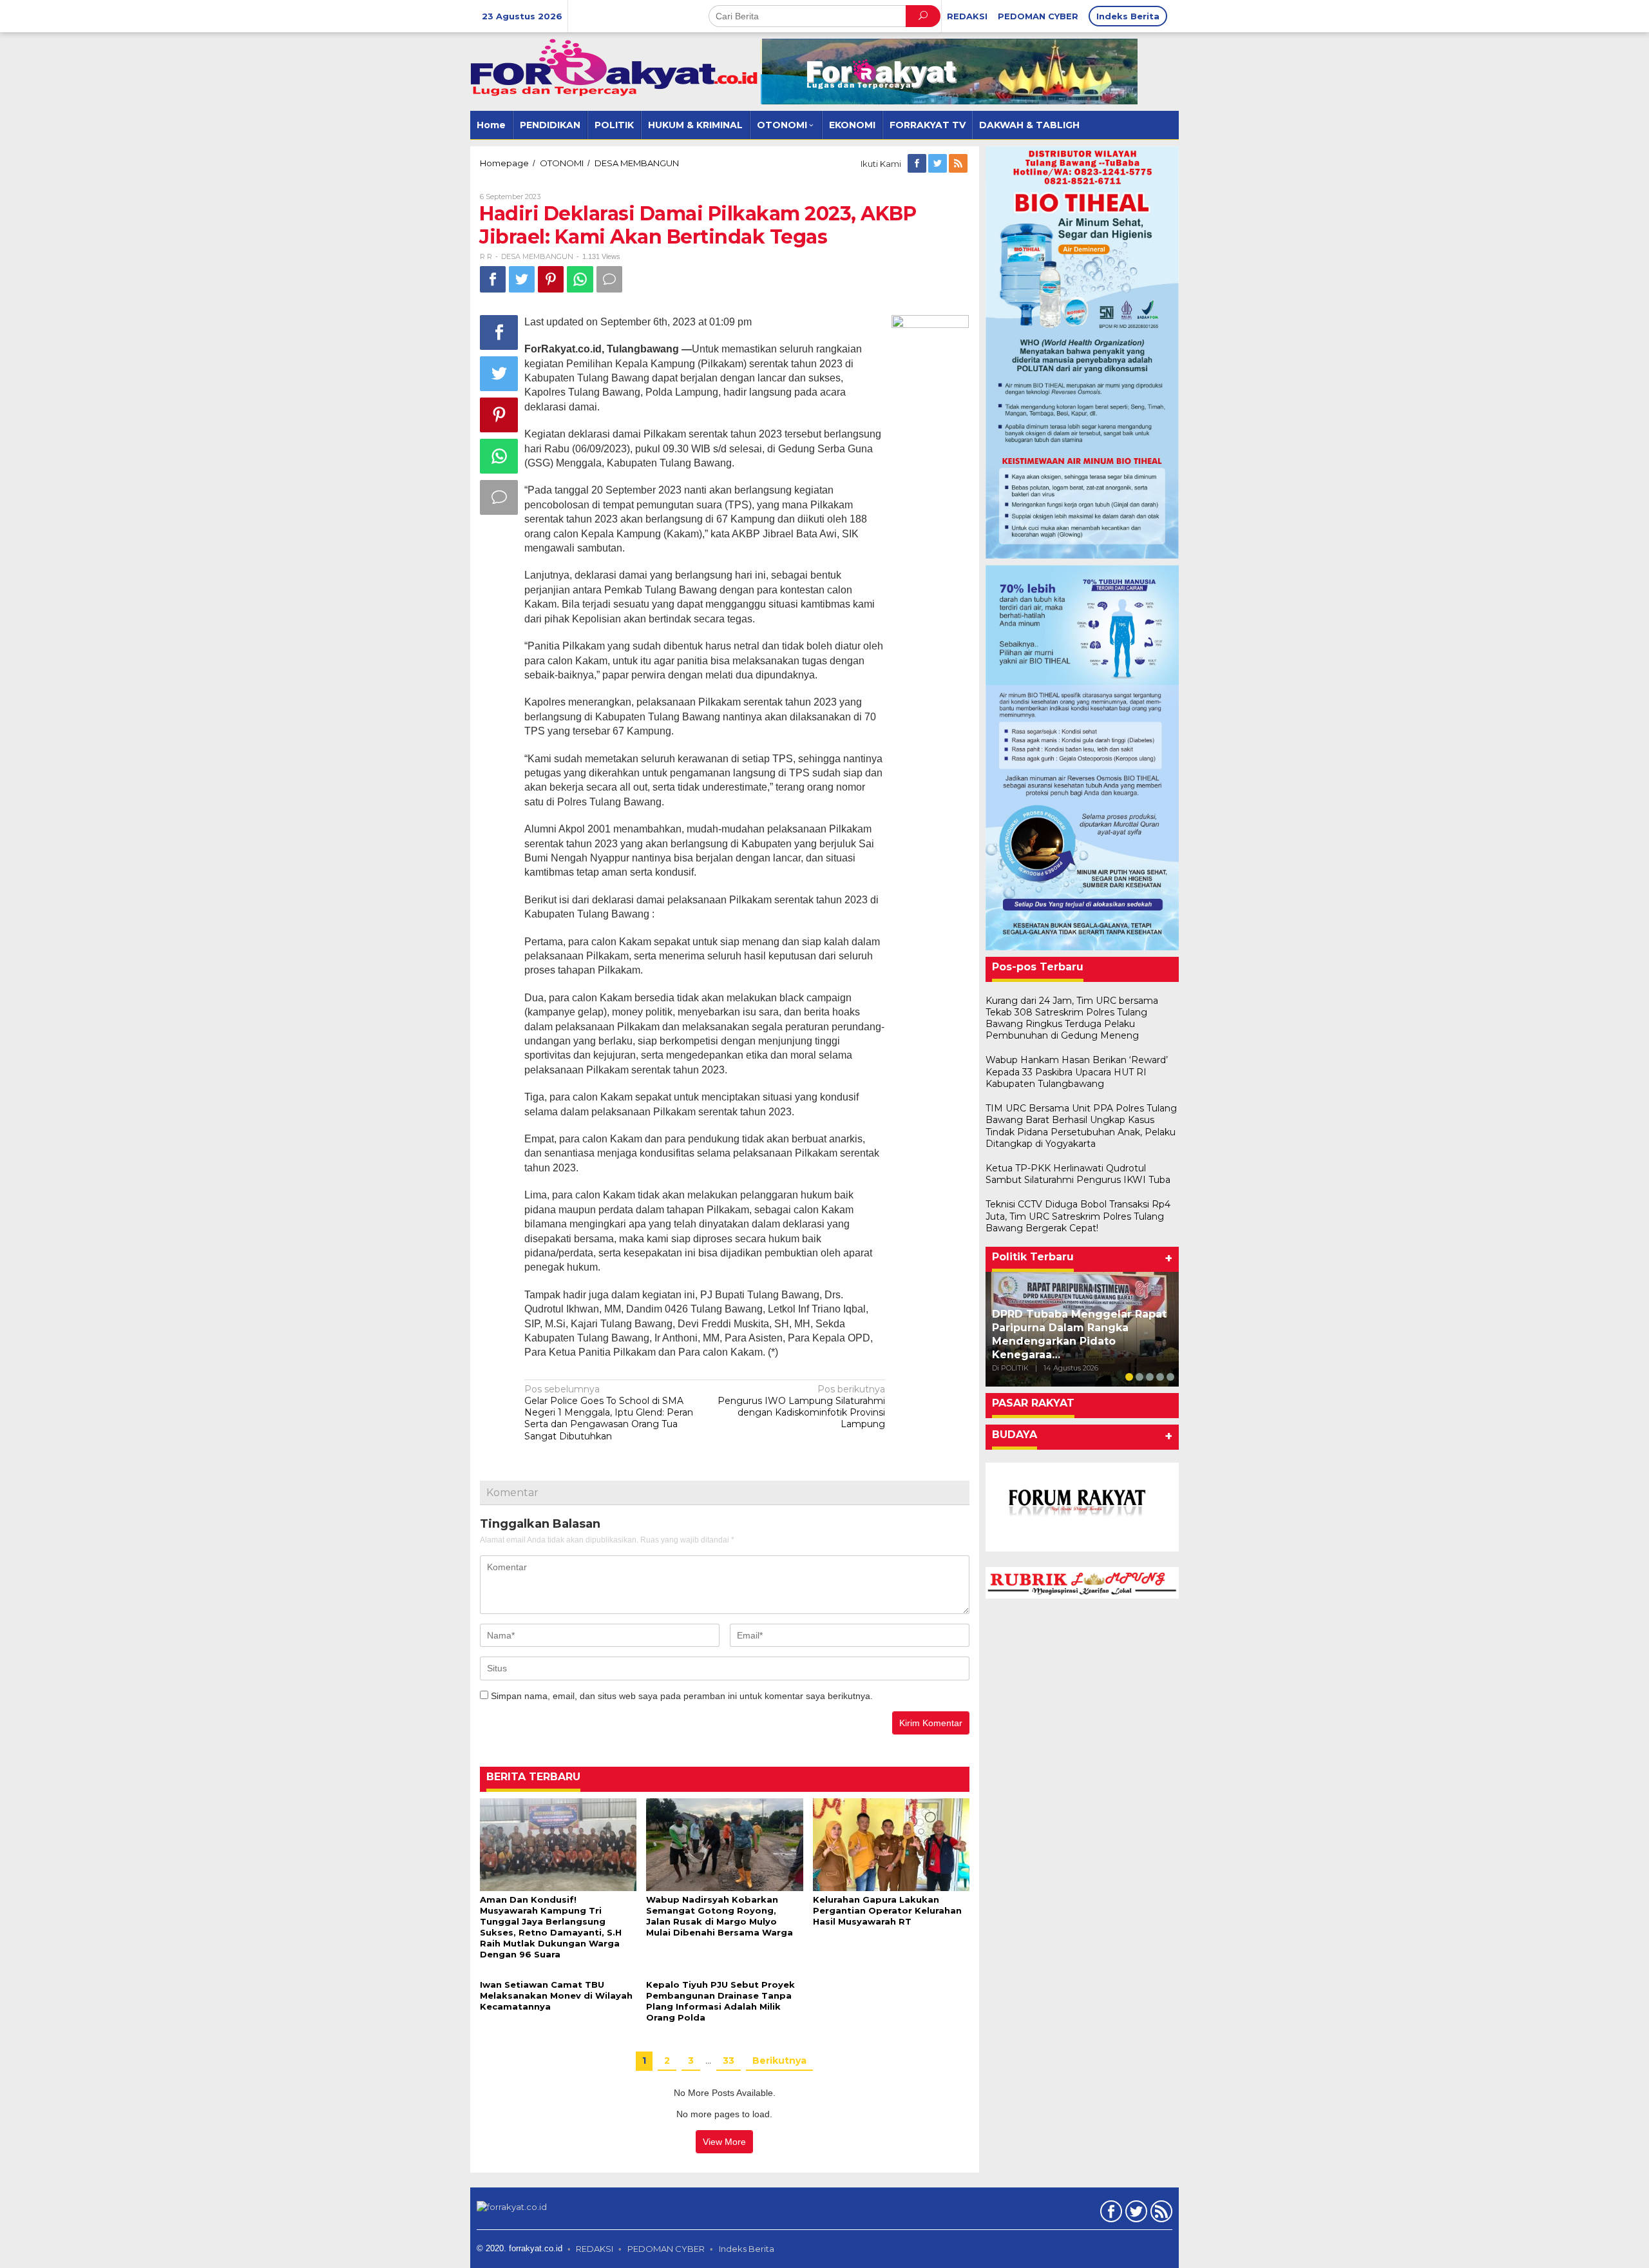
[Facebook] (918, 164)
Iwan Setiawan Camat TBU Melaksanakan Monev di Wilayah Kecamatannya (556, 1995)
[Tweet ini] (522, 279)
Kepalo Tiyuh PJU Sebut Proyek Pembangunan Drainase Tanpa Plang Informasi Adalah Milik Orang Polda (720, 2001)
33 (729, 2061)
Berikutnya (779, 2061)
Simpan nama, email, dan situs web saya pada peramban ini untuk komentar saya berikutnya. (682, 1696)
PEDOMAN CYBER (666, 2249)
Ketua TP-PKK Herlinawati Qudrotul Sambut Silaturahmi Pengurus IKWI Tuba (1078, 1174)
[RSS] (959, 164)
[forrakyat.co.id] (615, 67)
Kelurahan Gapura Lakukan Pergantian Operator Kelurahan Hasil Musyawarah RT (887, 1910)
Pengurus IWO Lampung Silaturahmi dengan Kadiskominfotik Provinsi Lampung (801, 1407)
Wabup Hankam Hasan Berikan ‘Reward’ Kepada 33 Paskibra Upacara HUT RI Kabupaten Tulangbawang (1077, 1072)
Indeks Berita (747, 2249)
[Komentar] (609, 279)
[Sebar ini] (493, 279)
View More (724, 2142)
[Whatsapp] (580, 279)
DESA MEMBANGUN (537, 256)
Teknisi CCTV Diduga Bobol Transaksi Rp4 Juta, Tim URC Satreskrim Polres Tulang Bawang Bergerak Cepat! (1078, 1216)
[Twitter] (939, 164)
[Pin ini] (551, 279)
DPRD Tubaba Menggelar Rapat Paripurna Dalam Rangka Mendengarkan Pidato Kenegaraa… (1079, 1334)
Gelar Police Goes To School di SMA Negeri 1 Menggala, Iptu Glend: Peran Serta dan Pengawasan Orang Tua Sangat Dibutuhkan (609, 1413)
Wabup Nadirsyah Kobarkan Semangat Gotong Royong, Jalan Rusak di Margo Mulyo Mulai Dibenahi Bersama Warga (720, 1916)
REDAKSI (595, 2249)
